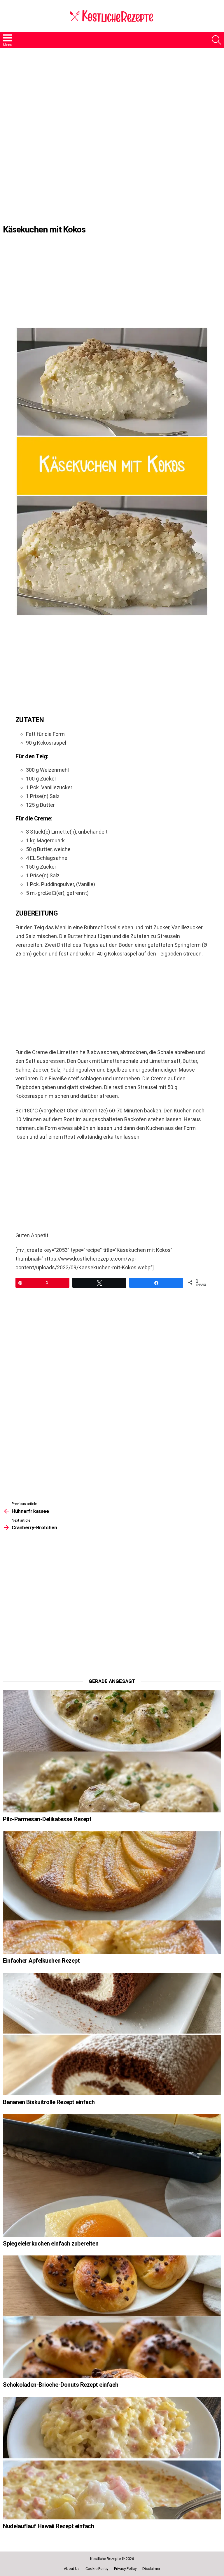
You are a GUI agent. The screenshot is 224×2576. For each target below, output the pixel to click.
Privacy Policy (125, 2569)
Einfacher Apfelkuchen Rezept (41, 1961)
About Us (72, 2569)
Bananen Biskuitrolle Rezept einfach (49, 2102)
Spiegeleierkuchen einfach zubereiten (51, 2243)
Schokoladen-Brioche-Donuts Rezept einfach (61, 2385)
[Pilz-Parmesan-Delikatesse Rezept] (112, 1751)
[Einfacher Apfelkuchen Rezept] (112, 1893)
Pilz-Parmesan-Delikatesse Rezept (47, 1819)
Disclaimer (151, 2569)
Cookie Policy (97, 2569)
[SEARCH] (216, 40)
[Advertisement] (112, 100)
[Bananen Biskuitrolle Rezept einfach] (112, 2034)
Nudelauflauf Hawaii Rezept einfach (48, 2526)
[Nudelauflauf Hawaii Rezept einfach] (112, 2458)
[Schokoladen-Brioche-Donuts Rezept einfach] (112, 2317)
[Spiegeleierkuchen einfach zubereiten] (112, 2175)
